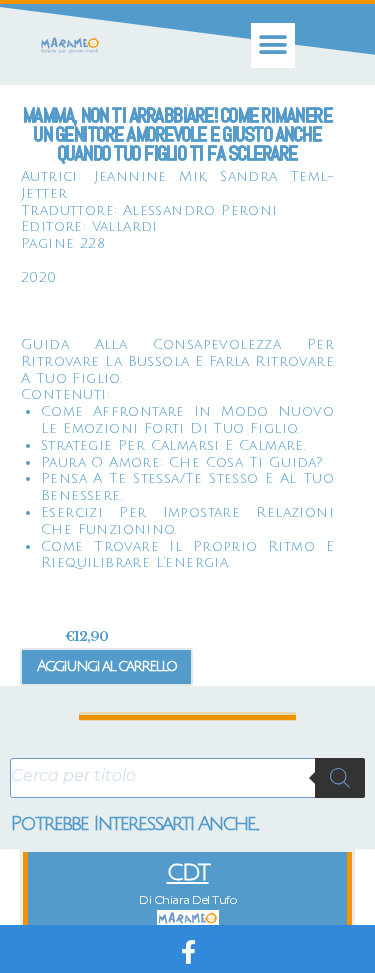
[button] (273, 45)
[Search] (340, 778)
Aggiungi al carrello (106, 666)
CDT (188, 872)
